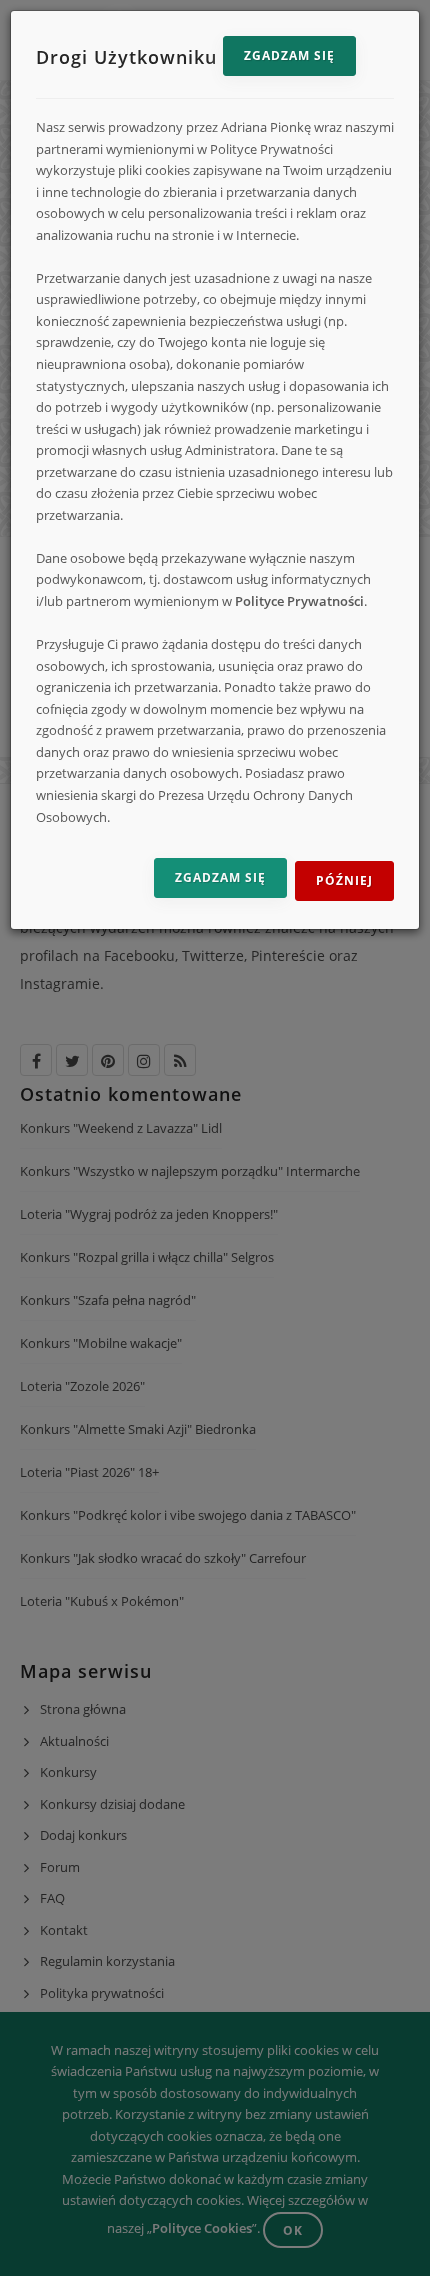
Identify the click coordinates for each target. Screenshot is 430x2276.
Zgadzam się (289, 55)
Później (344, 880)
